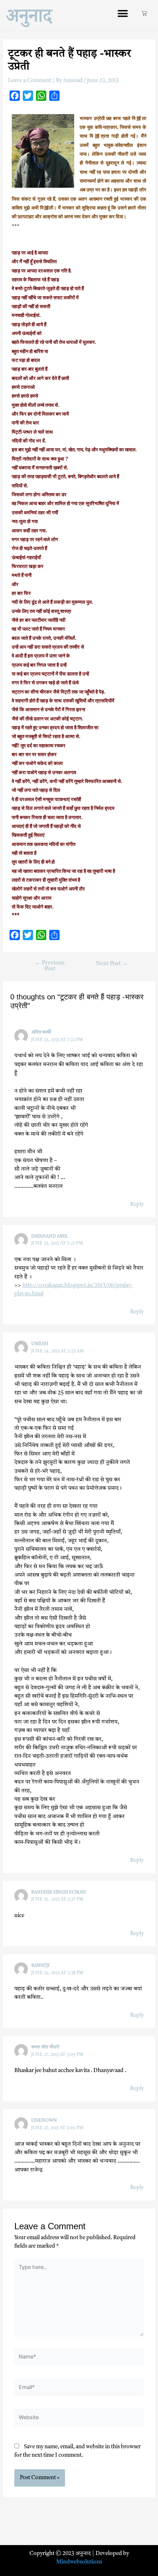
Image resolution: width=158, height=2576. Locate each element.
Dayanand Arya (49, 1236)
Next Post (112, 964)
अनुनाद (29, 15)
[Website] (79, 2420)
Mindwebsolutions (79, 2562)
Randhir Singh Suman (59, 1892)
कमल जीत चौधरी (45, 2047)
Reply (137, 1205)
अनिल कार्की (41, 1033)
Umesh (40, 1344)
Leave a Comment (30, 81)
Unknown (44, 2121)
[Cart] (144, 13)
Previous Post (50, 966)
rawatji (40, 1966)
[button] (123, 13)
